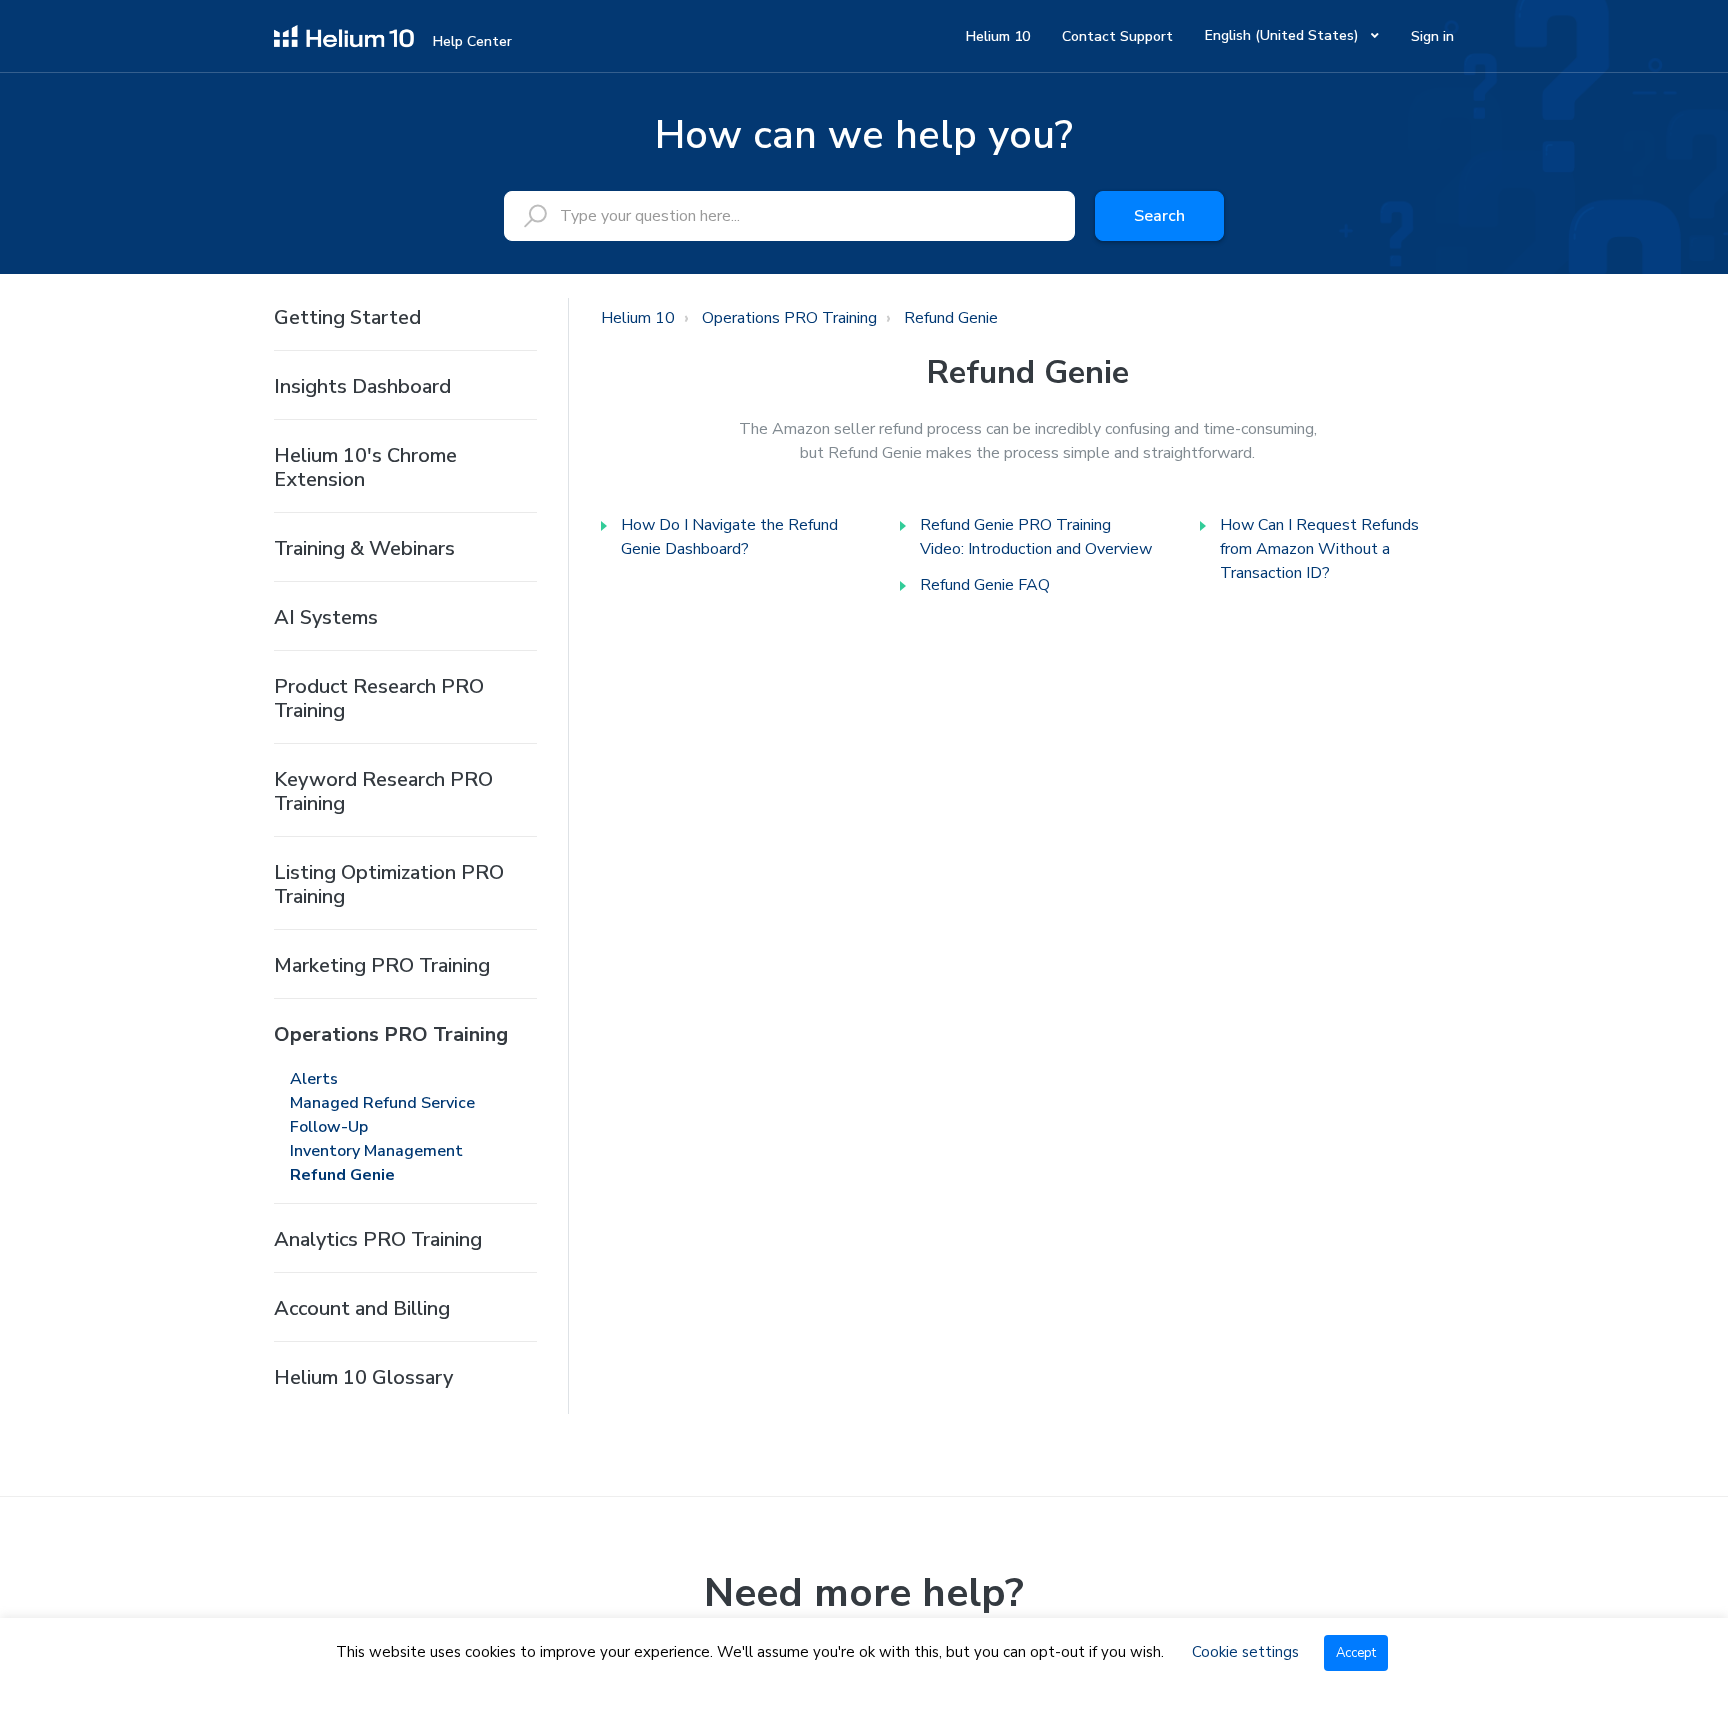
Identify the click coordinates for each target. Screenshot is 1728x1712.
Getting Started (347, 317)
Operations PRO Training (391, 1034)
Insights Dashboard (362, 386)
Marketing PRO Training (382, 965)
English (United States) (1284, 35)
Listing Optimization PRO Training (389, 884)
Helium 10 (998, 36)
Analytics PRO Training (378, 1239)
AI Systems (326, 617)
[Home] (344, 34)
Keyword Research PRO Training (383, 791)
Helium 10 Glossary (363, 1377)
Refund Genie (342, 1175)
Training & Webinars (364, 548)
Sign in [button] (1432, 36)
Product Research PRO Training (379, 698)
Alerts (314, 1079)
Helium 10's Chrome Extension (365, 467)
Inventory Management (376, 1151)
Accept (1356, 1653)
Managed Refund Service (382, 1103)
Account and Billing (362, 1308)
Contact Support (1117, 36)
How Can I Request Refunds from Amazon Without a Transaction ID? (1319, 549)
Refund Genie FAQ (985, 585)
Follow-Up (329, 1127)
